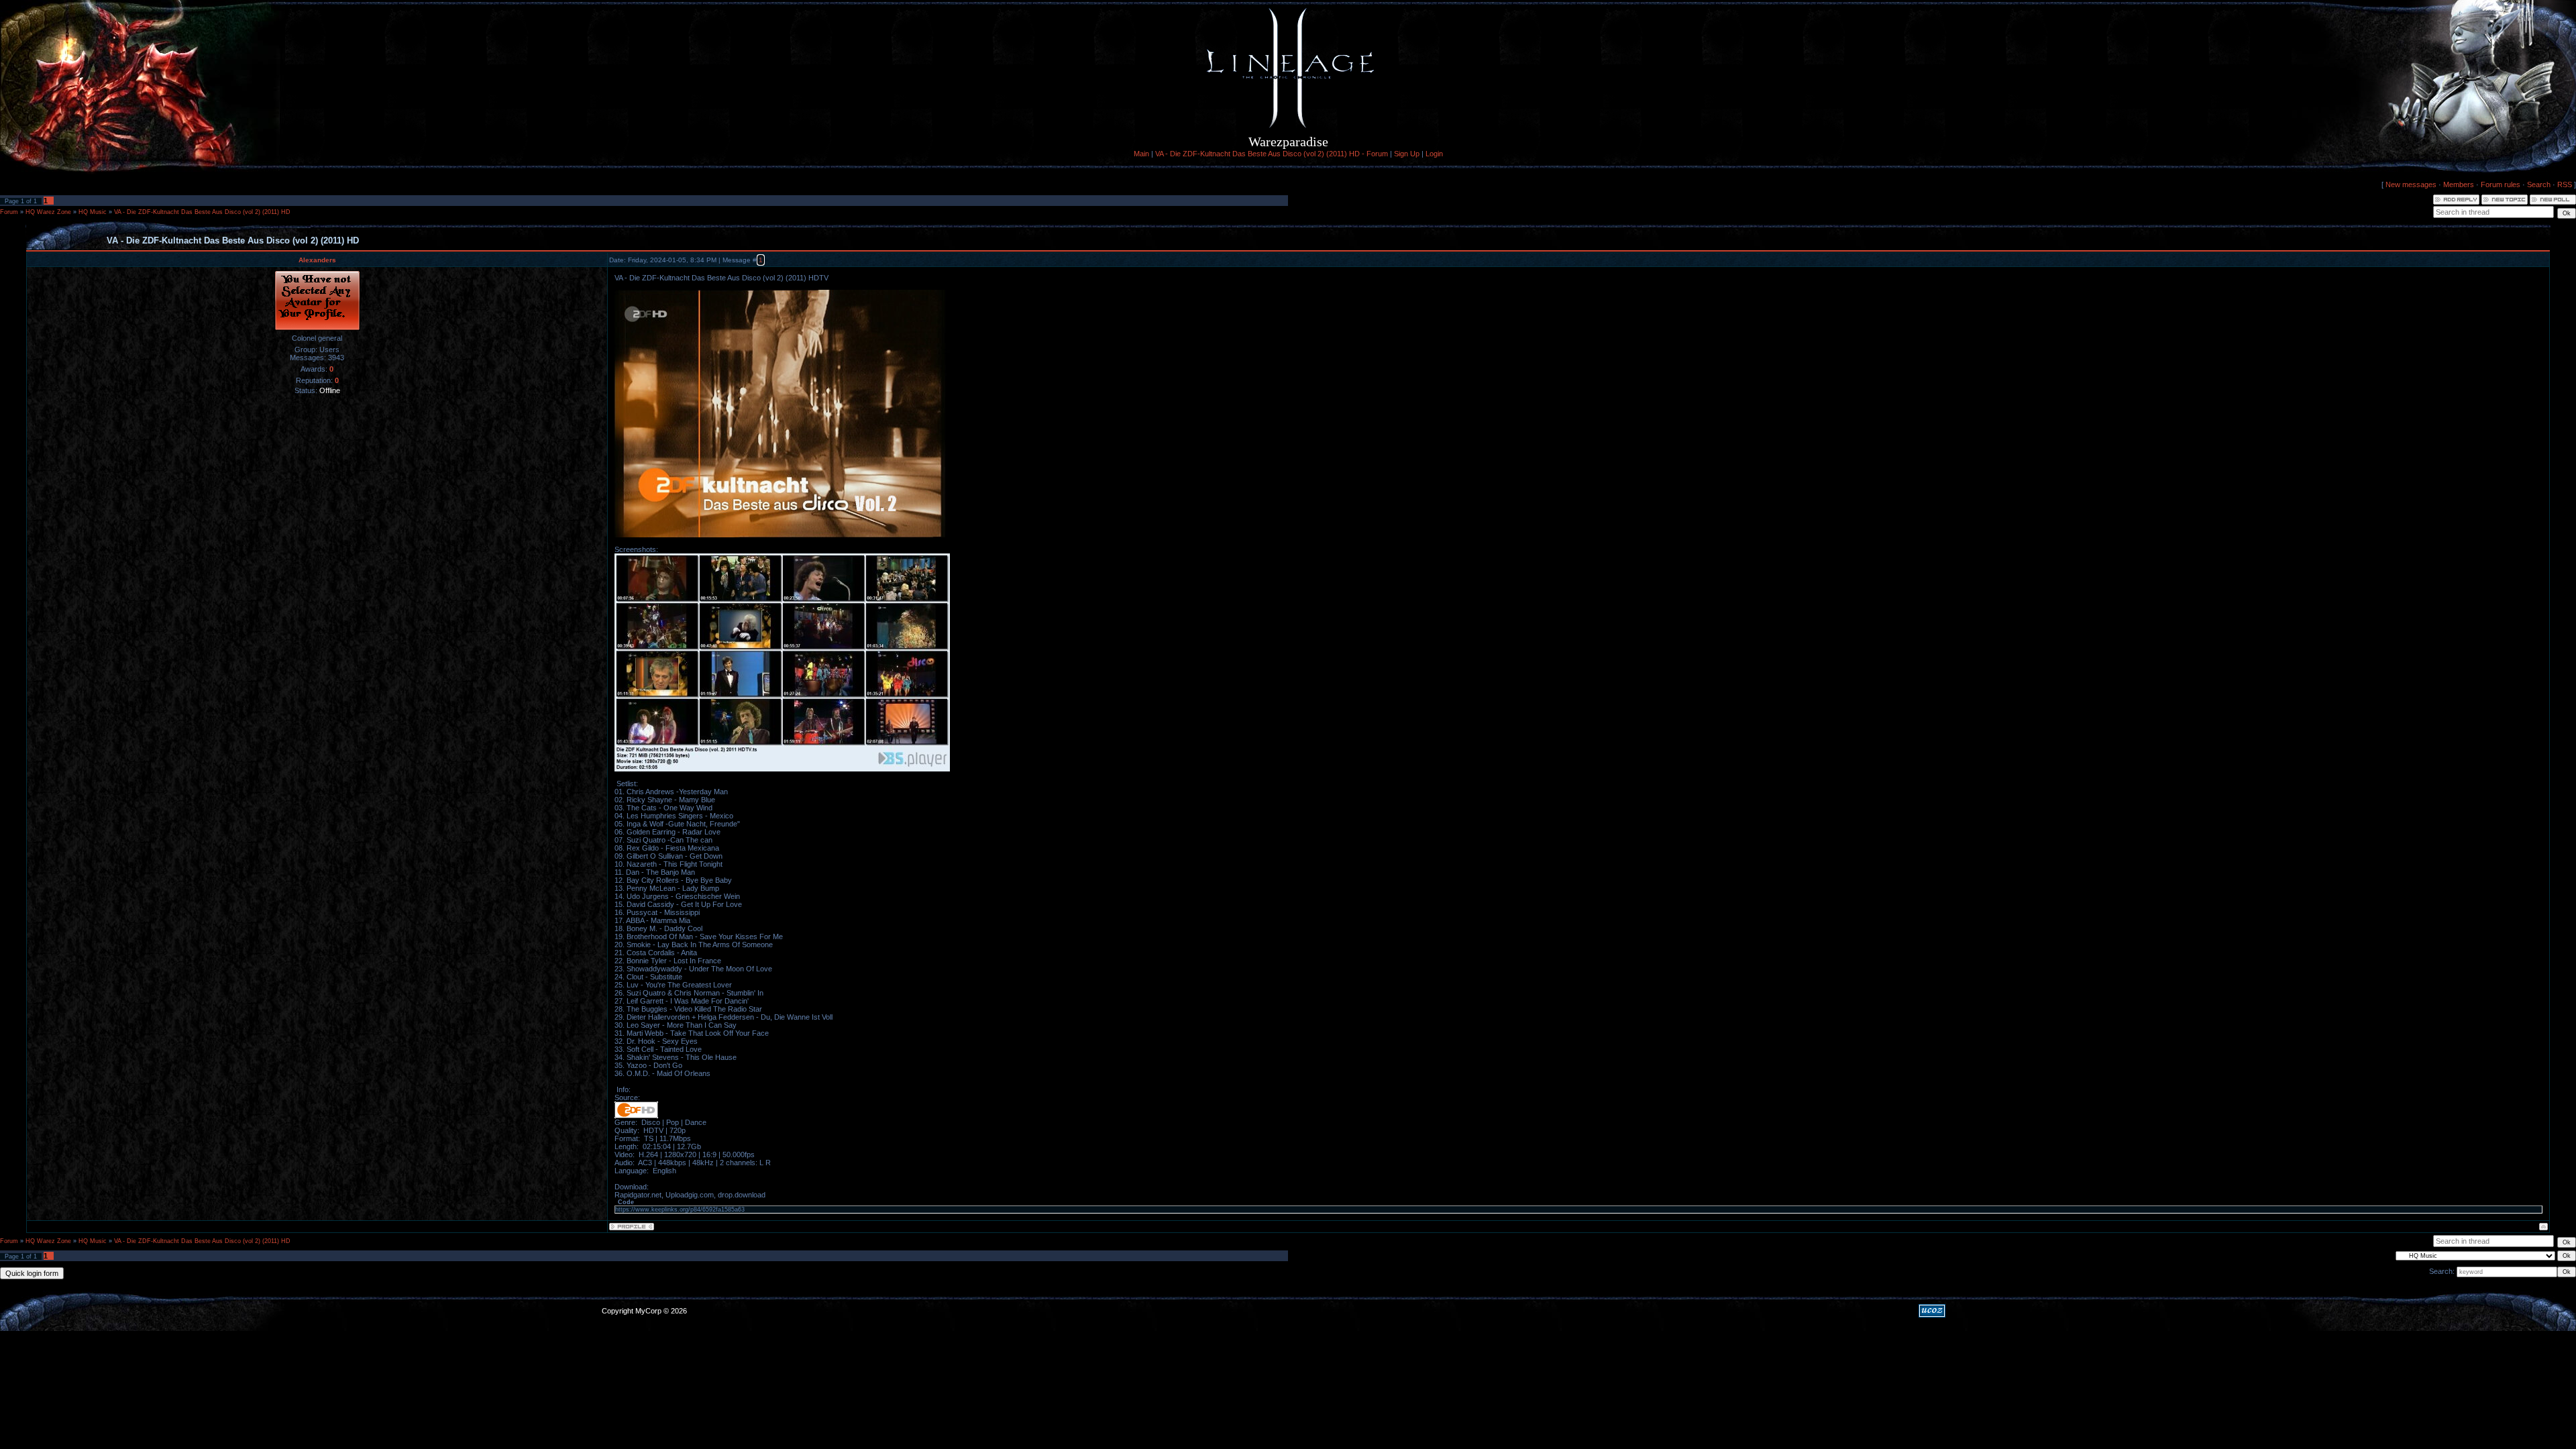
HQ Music (93, 212)
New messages (2411, 184)
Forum (9, 212)
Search (2539, 184)
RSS (2565, 184)
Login (1434, 154)
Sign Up (1407, 154)
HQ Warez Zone (48, 212)
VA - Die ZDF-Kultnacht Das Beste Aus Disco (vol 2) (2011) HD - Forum (1272, 154)
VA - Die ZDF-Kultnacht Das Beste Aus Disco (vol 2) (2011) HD (202, 212)
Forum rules (2501, 184)
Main (1141, 154)
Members (2459, 184)
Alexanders (317, 260)
